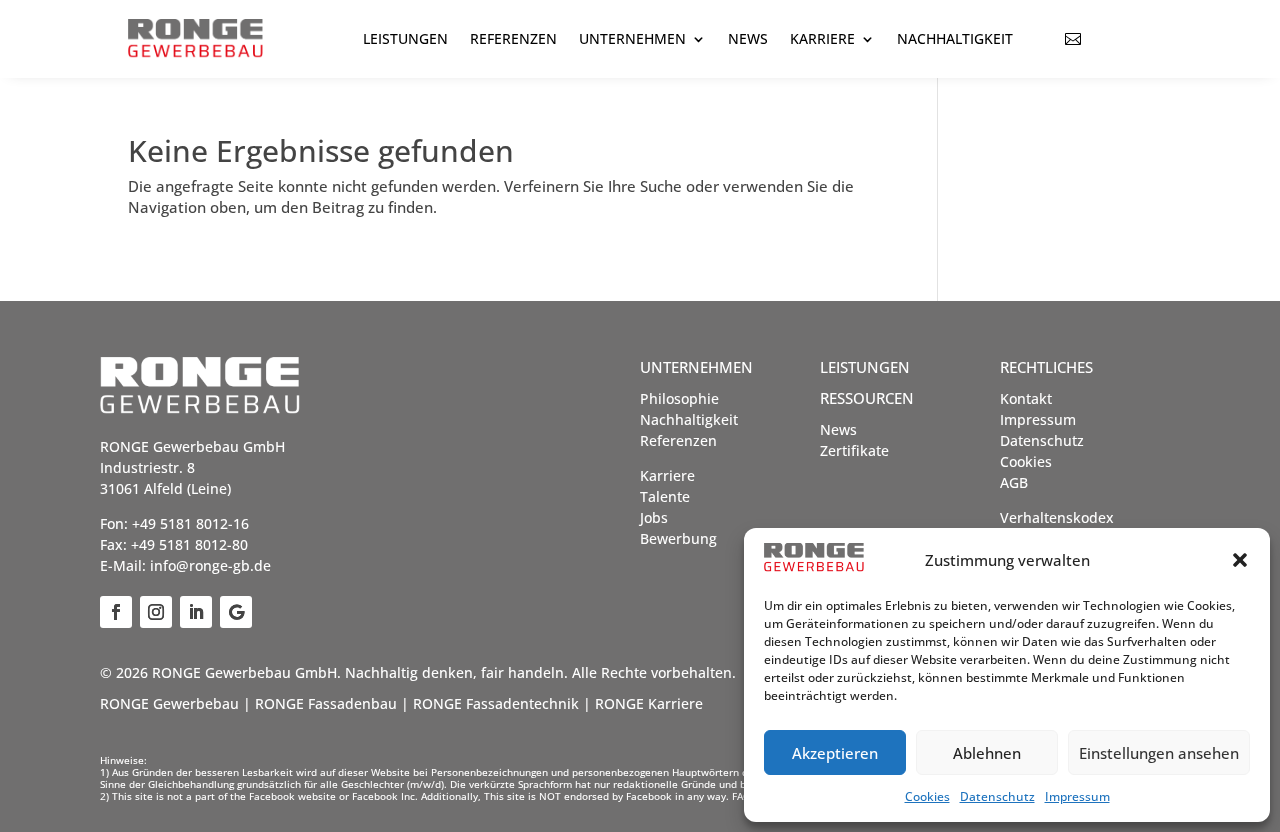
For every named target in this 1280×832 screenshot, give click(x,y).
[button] (1240, 560)
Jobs (654, 517)
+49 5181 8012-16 (190, 523)
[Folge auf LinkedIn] (196, 612)
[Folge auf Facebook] (116, 612)
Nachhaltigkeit (955, 38)
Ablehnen (987, 753)
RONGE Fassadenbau (326, 703)
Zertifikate (854, 450)
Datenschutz (997, 796)
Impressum (1077, 796)
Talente (665, 496)
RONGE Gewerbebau (169, 703)
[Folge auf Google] (236, 612)
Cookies (927, 796)
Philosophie (679, 398)
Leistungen (405, 38)
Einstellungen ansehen (1159, 753)
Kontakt (1026, 398)
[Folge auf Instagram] (156, 612)
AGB (1014, 482)
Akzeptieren (835, 753)
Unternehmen (632, 38)
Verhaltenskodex (1057, 517)
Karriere (822, 38)
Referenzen (513, 38)
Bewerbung (678, 538)
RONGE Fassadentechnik (496, 703)
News (748, 38)
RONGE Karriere (649, 703)
